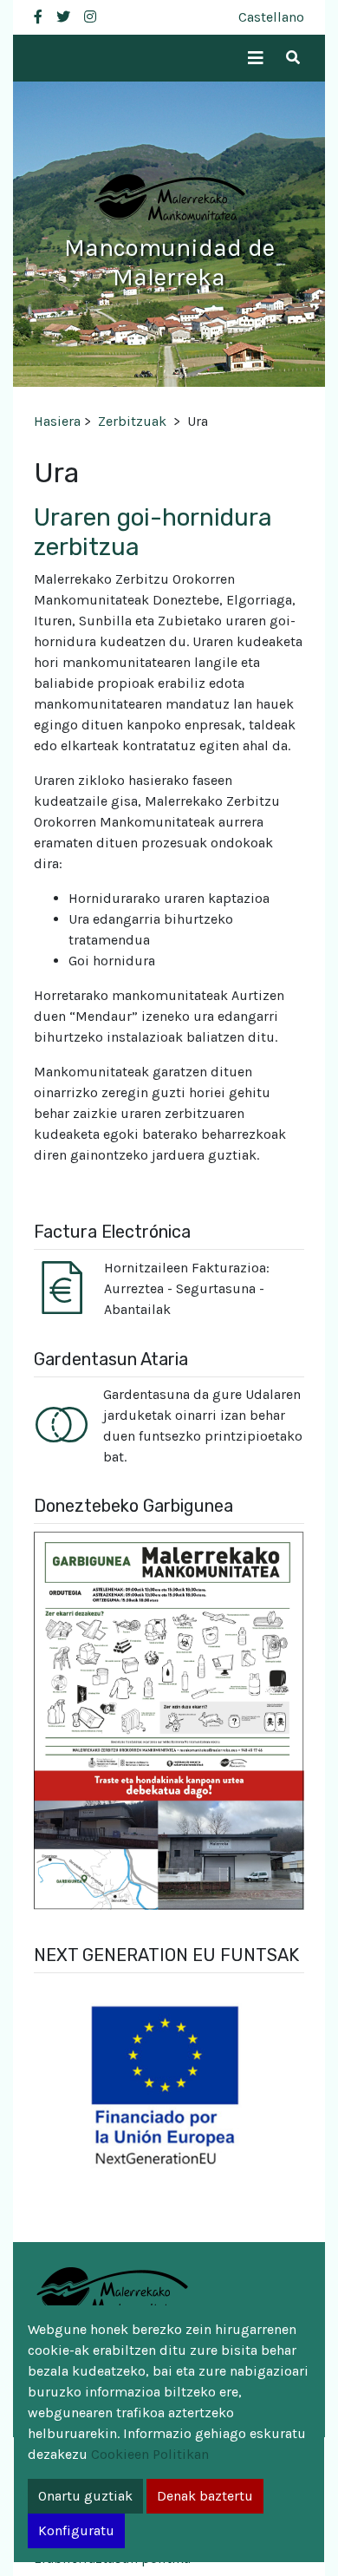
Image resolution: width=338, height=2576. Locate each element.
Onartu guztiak (85, 2496)
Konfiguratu (76, 2530)
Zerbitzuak (132, 421)
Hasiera (57, 421)
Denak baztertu (205, 2496)
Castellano (271, 17)
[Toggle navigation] (256, 59)
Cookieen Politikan (150, 2454)
